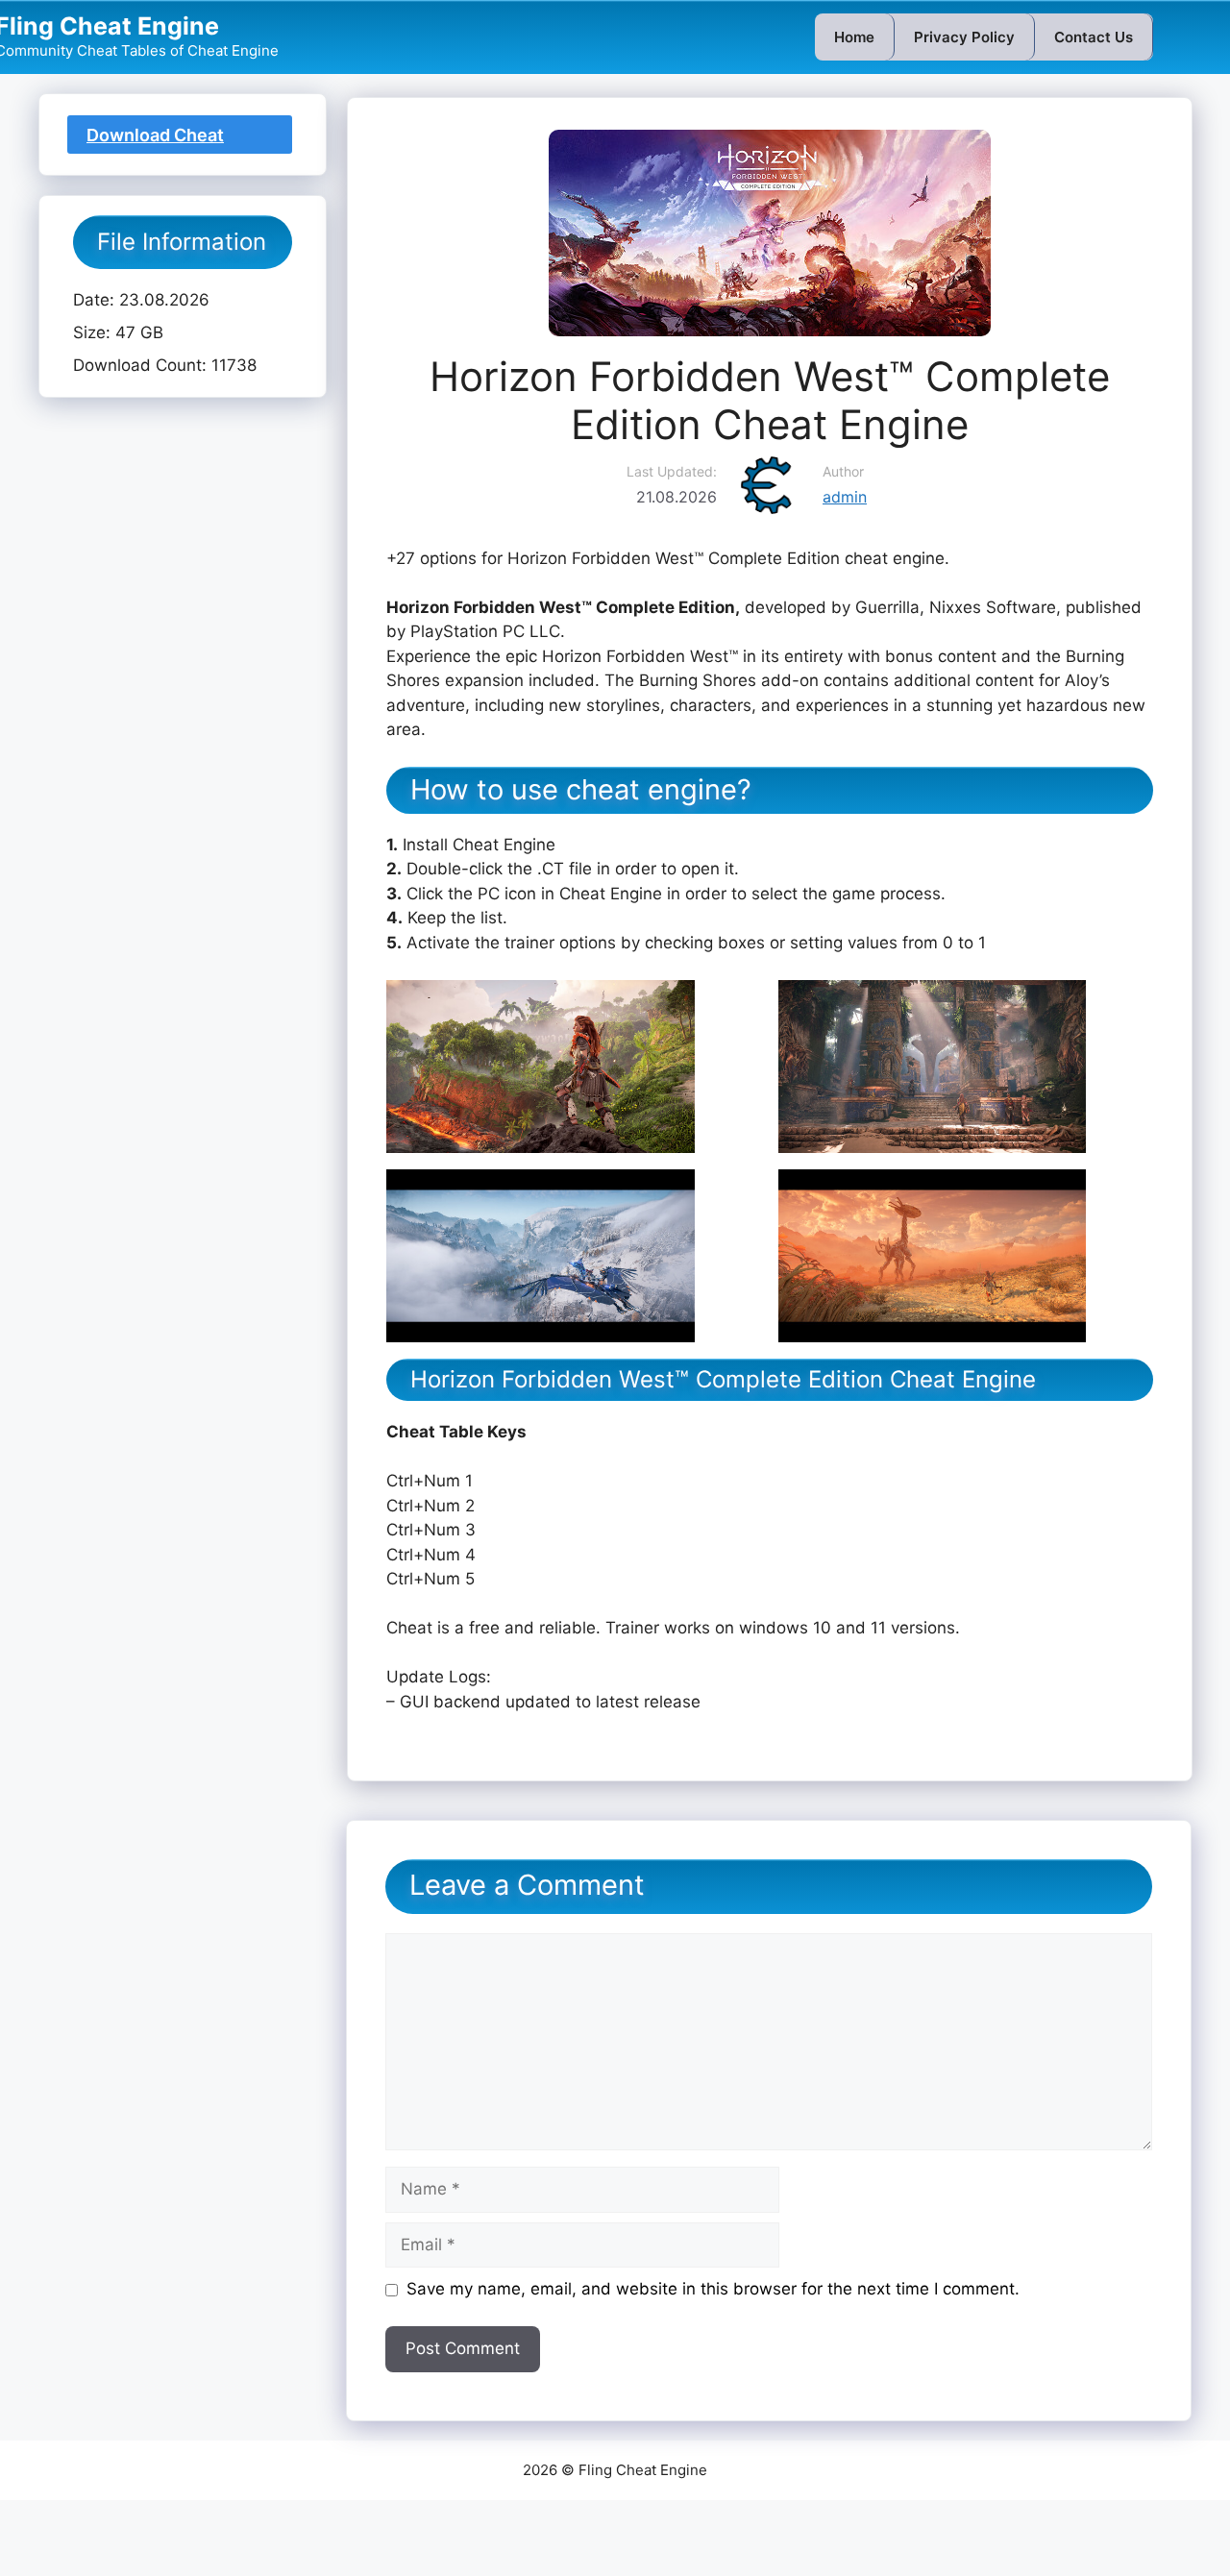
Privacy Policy (964, 37)
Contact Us (1094, 37)
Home (854, 37)
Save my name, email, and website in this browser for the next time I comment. (713, 2289)
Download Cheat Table (155, 139)
